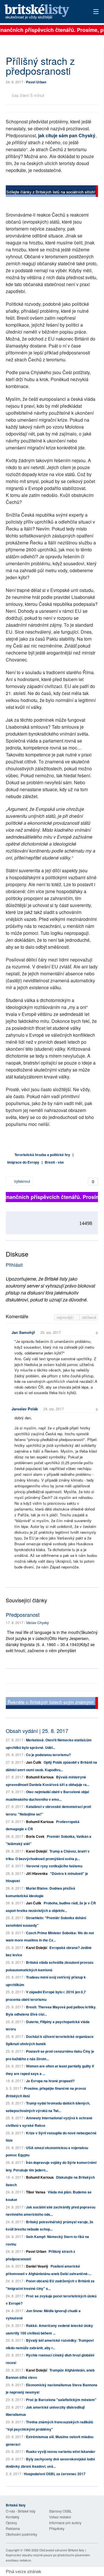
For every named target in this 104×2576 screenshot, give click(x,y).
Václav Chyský (37, 1622)
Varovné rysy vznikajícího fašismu (54, 1866)
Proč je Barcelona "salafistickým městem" (61, 2400)
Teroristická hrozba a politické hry (42, 1155)
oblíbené (89, 1317)
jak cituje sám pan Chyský (67, 135)
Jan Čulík (34, 1762)
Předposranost (23, 1615)
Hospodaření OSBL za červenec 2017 (55, 2474)
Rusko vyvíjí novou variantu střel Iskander (61, 2451)
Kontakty (13, 2517)
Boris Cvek (35, 1836)
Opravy (11, 2523)
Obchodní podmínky (22, 2534)
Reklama (13, 2528)
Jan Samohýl (23, 1332)
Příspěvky (57, 2528)
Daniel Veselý (37, 2266)
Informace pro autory (65, 2523)
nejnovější (66, 1317)
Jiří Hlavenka (37, 1873)
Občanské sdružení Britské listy (62, 2550)
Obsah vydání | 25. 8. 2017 (37, 1731)
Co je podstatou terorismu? (48, 1755)
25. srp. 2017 (51, 1332)
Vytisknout (22, 1181)
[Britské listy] (52, 192)
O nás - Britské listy (21, 2511)
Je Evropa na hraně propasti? (50, 2081)
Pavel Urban (36, 82)
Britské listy (43, 12)
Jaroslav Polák (25, 1409)
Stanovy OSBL (61, 2511)
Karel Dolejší (37, 1851)
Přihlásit (14, 1265)
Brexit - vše (54, 1162)
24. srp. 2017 (54, 1409)
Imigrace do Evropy (23, 1162)
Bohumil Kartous (40, 1777)
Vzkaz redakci (60, 2517)
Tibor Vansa (36, 2192)
